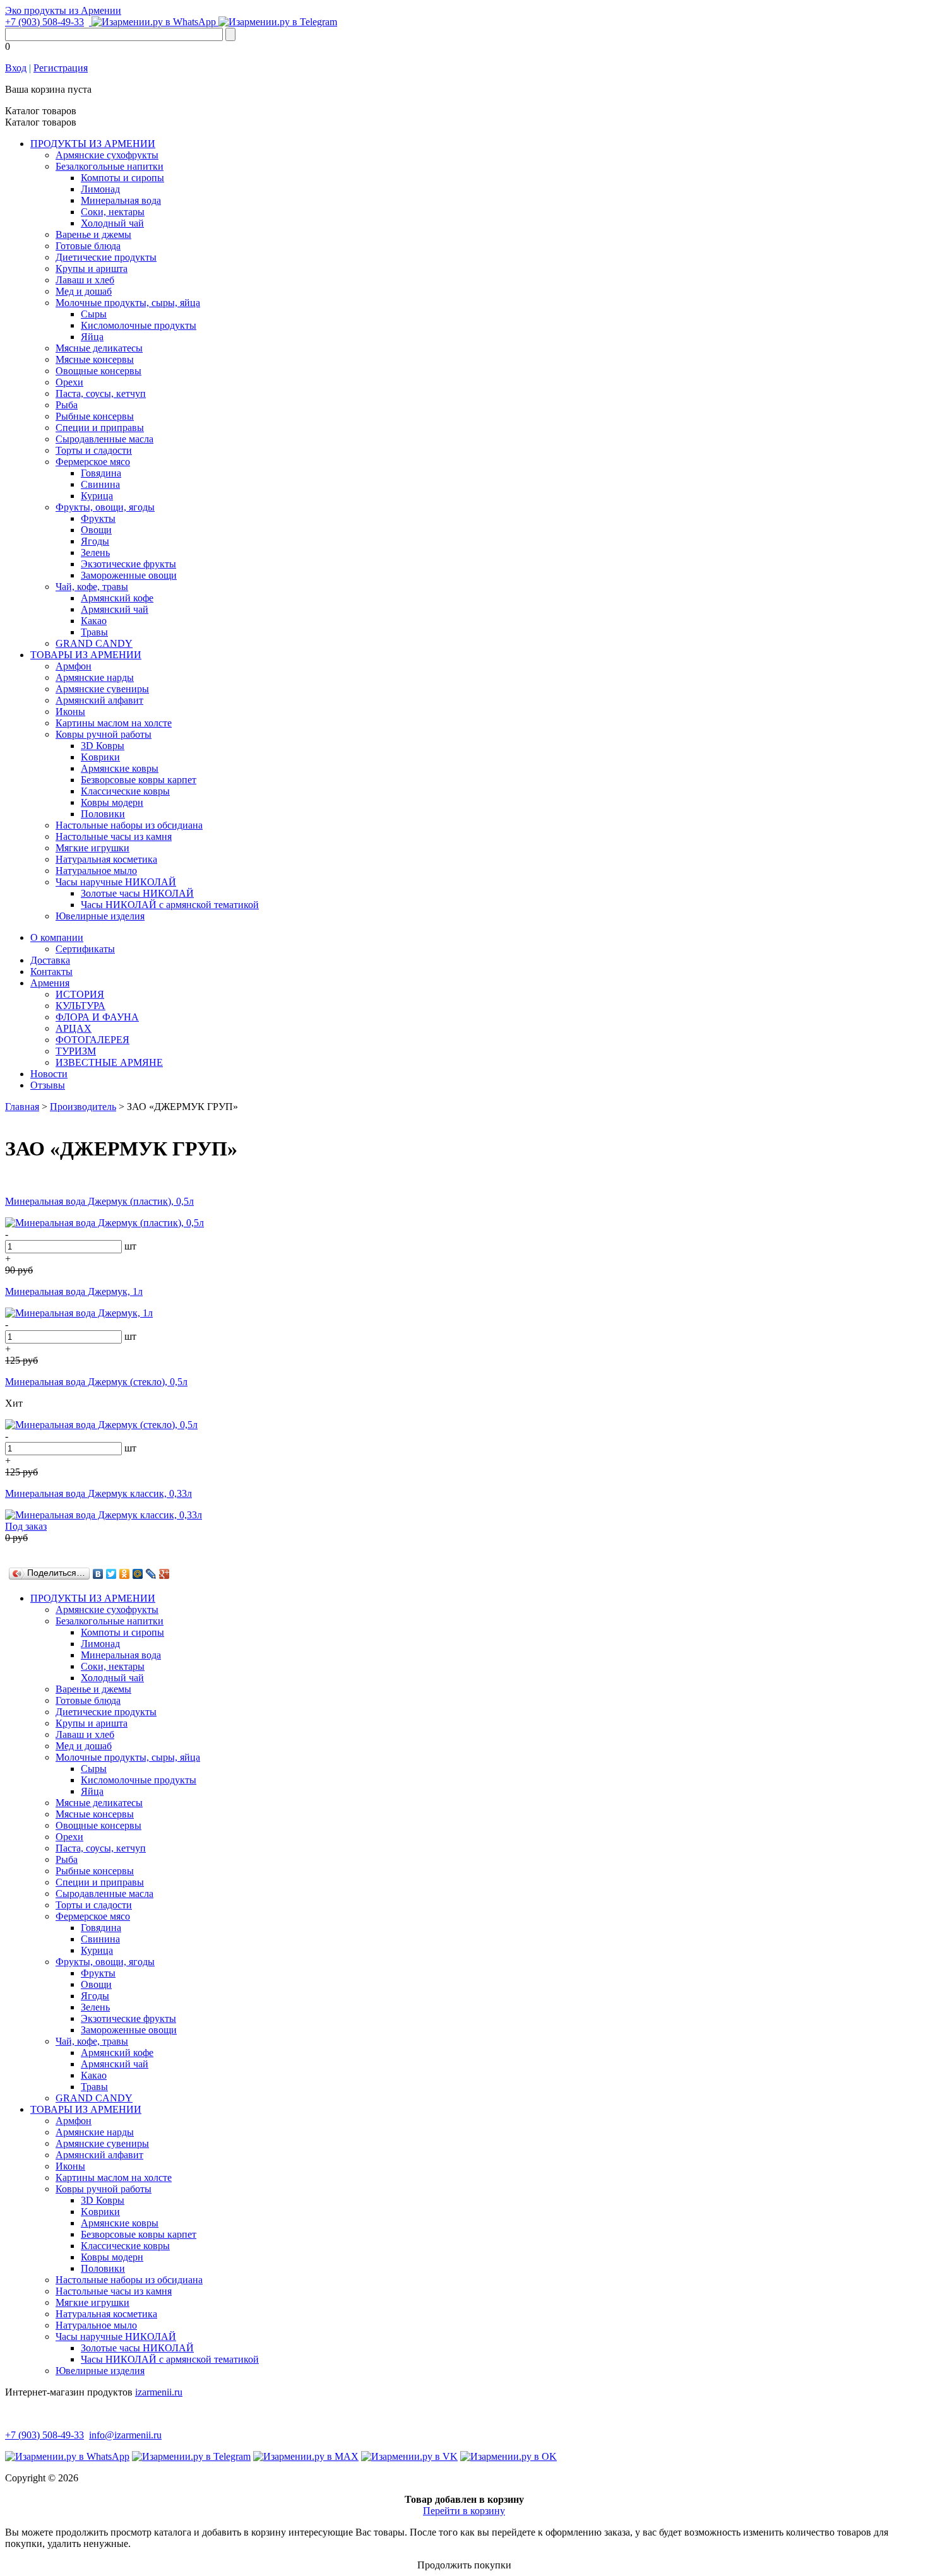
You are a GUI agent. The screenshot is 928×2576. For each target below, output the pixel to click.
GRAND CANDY (94, 643)
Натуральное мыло (96, 871)
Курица (97, 496)
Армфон (74, 666)
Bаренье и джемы (93, 234)
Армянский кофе (117, 598)
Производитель (83, 1107)
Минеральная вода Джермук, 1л (74, 1291)
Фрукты (98, 518)
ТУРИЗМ (76, 1051)
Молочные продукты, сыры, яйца (128, 303)
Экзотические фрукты (128, 564)
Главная (22, 1107)
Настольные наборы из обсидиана (129, 825)
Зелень (95, 552)
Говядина (101, 473)
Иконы (70, 712)
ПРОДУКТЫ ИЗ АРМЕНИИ (93, 144)
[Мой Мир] (138, 1574)
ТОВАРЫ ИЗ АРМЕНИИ (86, 655)
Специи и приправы (100, 428)
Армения (50, 983)
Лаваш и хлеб (85, 280)
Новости (49, 1074)
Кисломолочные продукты (139, 325)
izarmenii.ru (159, 2392)
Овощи (96, 530)
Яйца (92, 337)
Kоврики (100, 757)
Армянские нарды (95, 677)
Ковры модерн (112, 802)
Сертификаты (85, 949)
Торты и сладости (94, 450)
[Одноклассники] (125, 1574)
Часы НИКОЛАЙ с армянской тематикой (170, 905)
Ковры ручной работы (104, 734)
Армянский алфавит (99, 700)
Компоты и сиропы (122, 178)
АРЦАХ (74, 1028)
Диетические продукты (106, 257)
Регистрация (61, 68)
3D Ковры (103, 746)
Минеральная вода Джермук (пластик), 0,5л (99, 1201)
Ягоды (95, 541)
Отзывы (48, 1085)
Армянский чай (115, 609)
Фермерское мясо (93, 462)
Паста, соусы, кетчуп (101, 393)
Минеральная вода (121, 200)
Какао (94, 621)
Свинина (100, 484)
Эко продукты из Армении (63, 10)
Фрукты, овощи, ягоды (105, 507)
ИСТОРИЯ (80, 994)
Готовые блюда (88, 246)
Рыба (67, 405)
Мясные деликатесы (99, 348)
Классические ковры (125, 791)
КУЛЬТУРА (80, 1006)
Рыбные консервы (95, 416)
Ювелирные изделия (100, 916)
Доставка (50, 960)
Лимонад (100, 189)
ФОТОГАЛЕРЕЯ (92, 1040)
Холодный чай (112, 223)
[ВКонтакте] (98, 1574)
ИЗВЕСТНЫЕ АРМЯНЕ (109, 1062)
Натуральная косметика (106, 859)
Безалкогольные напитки (110, 166)
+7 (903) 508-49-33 (45, 22)
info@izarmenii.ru (125, 2435)
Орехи (69, 382)
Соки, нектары (113, 212)
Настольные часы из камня (114, 836)
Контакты (51, 972)
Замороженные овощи (129, 575)
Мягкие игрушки (92, 848)
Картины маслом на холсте (114, 723)
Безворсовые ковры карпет (139, 780)
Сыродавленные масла (104, 439)
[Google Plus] (164, 1574)
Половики (103, 814)
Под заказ (26, 1526)
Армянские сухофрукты (107, 155)
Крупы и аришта (92, 269)
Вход (16, 68)
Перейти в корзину (464, 2511)
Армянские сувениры (102, 689)
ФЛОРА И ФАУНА (97, 1017)
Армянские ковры (120, 768)
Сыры (94, 314)
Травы (94, 632)
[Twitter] (111, 1574)
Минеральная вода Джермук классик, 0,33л (98, 1493)
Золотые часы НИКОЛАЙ (137, 893)
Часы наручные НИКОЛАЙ (116, 882)
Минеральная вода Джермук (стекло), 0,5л (96, 1382)
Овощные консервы (98, 371)
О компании (57, 937)
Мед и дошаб (84, 291)
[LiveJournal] (151, 1574)
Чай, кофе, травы (92, 587)
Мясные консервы (95, 359)
